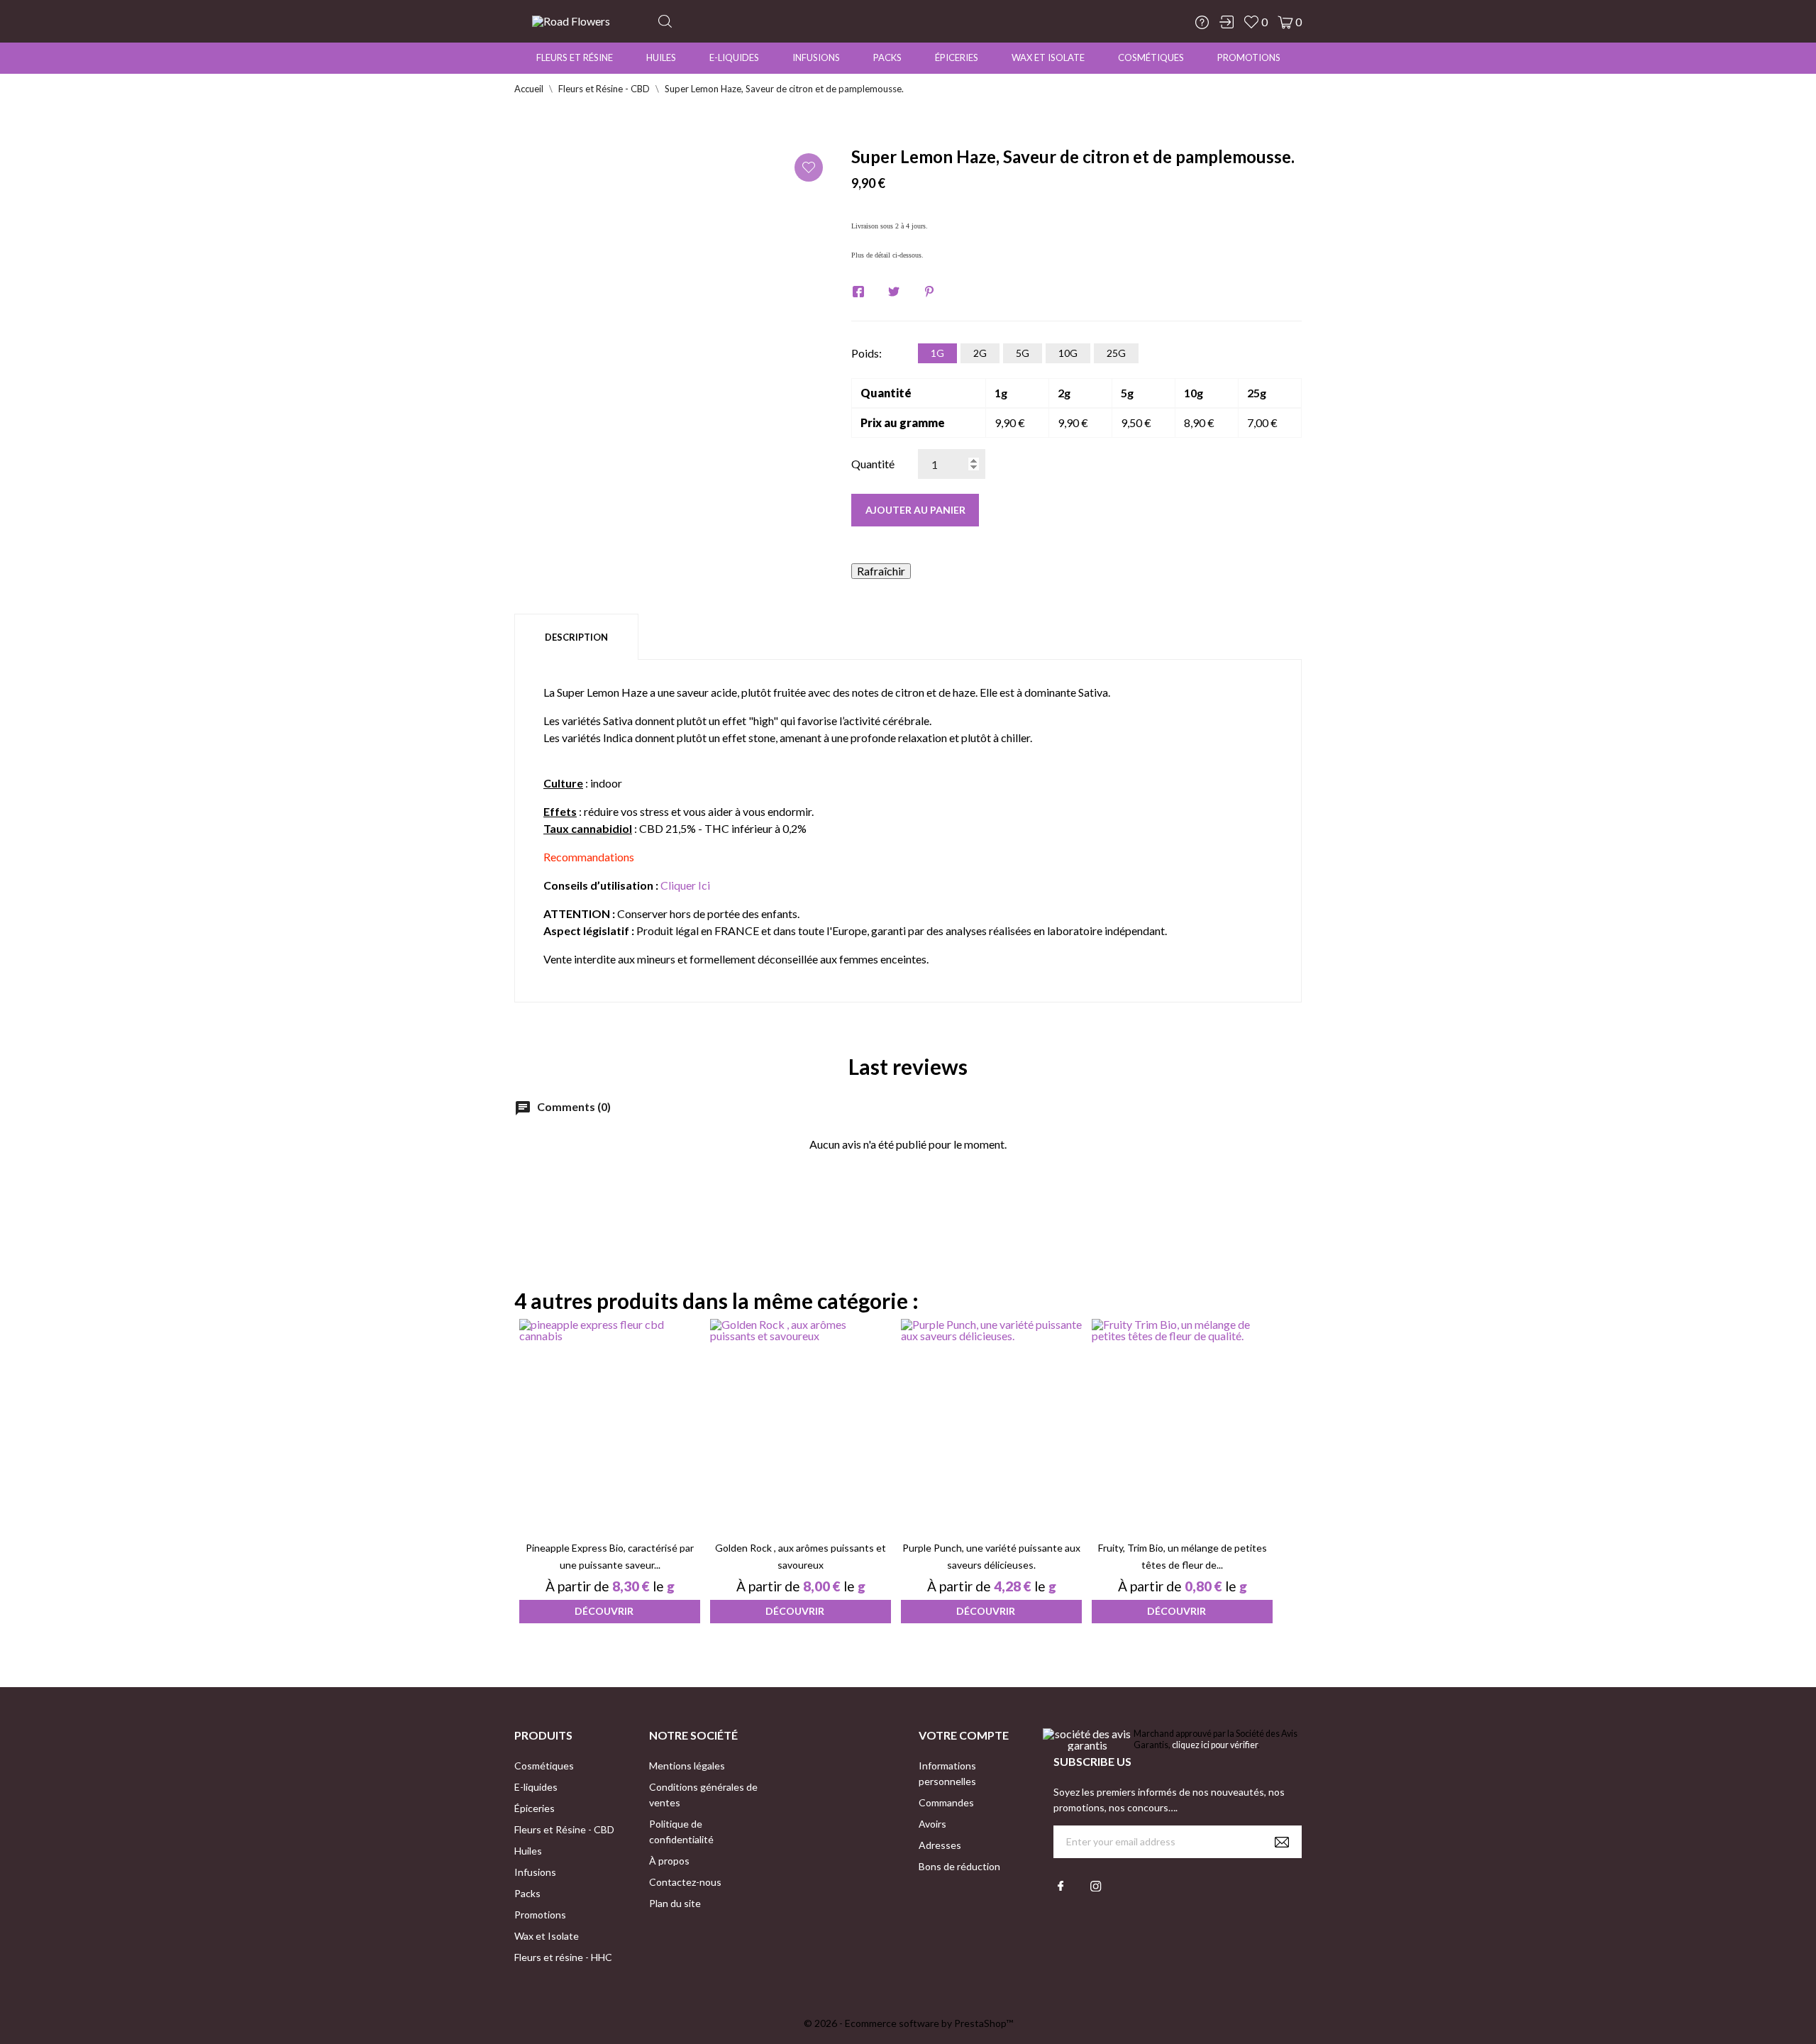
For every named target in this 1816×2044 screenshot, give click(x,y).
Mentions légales (687, 1766)
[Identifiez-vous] (1227, 22)
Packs (887, 57)
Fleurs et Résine (575, 57)
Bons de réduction (959, 1866)
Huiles (661, 57)
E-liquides (734, 57)
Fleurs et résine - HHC (563, 1957)
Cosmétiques (1151, 57)
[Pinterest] (929, 292)
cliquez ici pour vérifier (1215, 1745)
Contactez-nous (685, 1882)
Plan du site (675, 1903)
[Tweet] (894, 292)
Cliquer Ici (685, 885)
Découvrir (604, 1611)
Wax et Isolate (1048, 57)
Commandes (946, 1802)
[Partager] (858, 292)
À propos (669, 1861)
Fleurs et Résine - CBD (564, 1829)
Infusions (816, 57)
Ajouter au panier (915, 510)
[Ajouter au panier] (592, 1507)
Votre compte (964, 1735)
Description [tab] (576, 637)
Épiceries (957, 57)
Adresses (940, 1845)
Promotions (1249, 57)
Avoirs (932, 1824)
